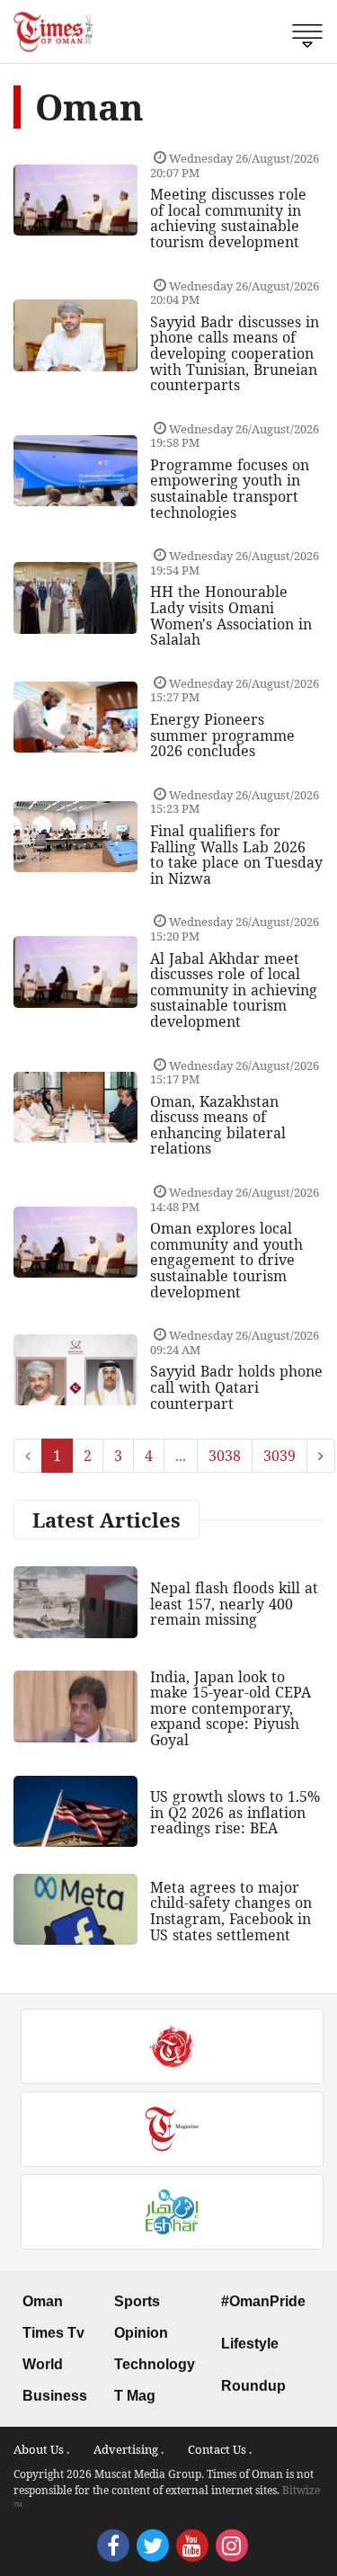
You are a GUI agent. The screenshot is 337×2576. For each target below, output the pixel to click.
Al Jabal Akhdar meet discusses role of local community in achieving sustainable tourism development (234, 990)
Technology (155, 2364)
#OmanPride (263, 2301)
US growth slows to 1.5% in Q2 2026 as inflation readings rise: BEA (235, 1812)
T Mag (135, 2396)
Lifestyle (250, 2344)
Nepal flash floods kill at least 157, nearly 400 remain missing (234, 1604)
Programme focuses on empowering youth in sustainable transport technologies (230, 489)
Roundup (253, 2386)
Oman (43, 2301)
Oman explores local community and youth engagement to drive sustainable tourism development (226, 1260)
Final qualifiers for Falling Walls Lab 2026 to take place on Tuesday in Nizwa (236, 855)
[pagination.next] (321, 1456)
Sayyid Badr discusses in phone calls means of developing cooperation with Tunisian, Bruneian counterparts (235, 353)
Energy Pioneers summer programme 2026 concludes (222, 735)
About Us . (41, 2449)
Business (55, 2396)
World (43, 2364)
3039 (279, 1456)
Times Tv (53, 2333)
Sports (137, 2301)
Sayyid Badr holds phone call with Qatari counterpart (236, 1387)
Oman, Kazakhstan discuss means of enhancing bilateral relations (218, 1125)
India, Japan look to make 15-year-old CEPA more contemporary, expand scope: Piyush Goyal (231, 1708)
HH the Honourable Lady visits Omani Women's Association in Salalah (231, 615)
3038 (225, 1456)
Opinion (141, 2333)
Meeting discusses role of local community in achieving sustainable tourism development (228, 218)
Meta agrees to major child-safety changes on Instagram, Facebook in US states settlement (231, 1911)
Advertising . (129, 2449)
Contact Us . (220, 2449)
